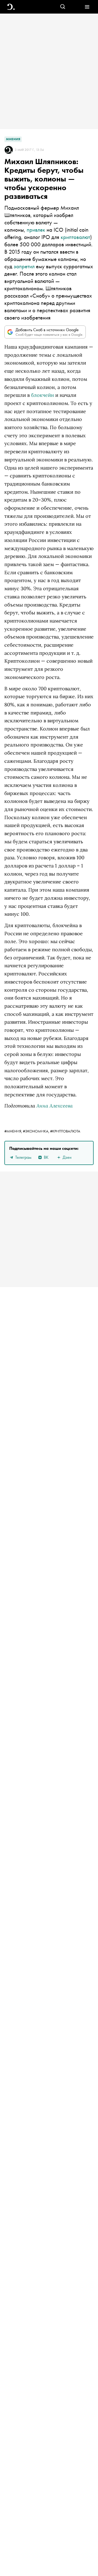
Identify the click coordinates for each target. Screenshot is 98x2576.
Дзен (67, 1157)
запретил (24, 266)
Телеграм (23, 1157)
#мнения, (14, 1131)
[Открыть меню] (87, 7)
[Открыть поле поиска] (63, 7)
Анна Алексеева (55, 1106)
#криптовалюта (65, 1131)
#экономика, (36, 1131)
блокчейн (42, 395)
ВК (46, 1157)
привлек (36, 230)
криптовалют (75, 237)
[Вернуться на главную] (11, 7)
